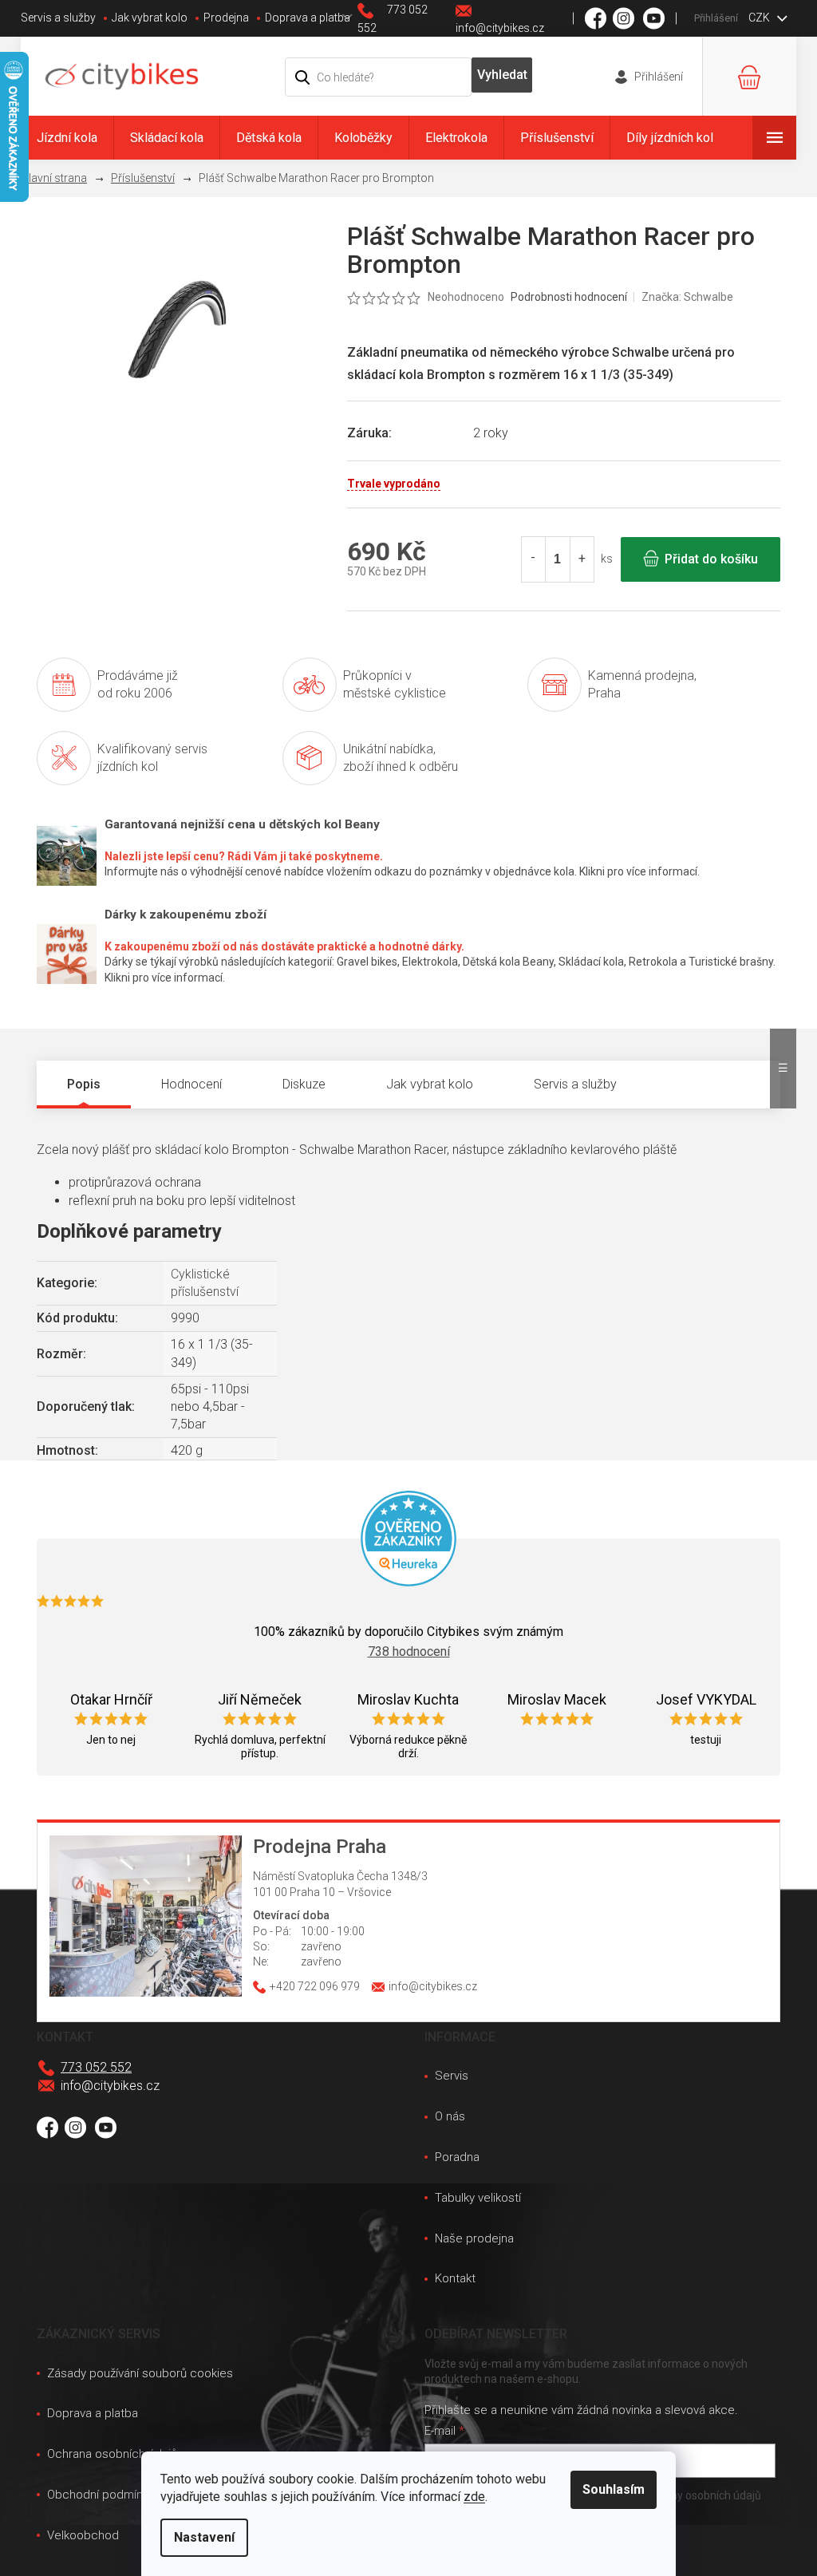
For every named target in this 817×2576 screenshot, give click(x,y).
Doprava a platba (308, 18)
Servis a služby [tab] (575, 1084)
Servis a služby (58, 18)
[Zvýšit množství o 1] (582, 559)
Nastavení (204, 2537)
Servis (452, 2076)
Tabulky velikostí (478, 2198)
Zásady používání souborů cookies (140, 2373)
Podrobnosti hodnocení (569, 297)
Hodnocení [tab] (191, 1084)
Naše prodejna (474, 2238)
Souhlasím (614, 2489)
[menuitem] (67, 138)
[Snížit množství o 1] (534, 559)
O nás (450, 2116)
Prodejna (226, 18)
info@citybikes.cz (110, 2086)
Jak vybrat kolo (150, 18)
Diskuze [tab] (304, 1084)
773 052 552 (96, 2067)
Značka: (687, 297)
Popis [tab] (84, 1084)
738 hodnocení (409, 1651)
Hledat (502, 75)
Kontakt (455, 2278)
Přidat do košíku (711, 559)
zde (474, 2497)
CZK (760, 18)
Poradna (457, 2157)
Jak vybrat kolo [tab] (430, 1084)
